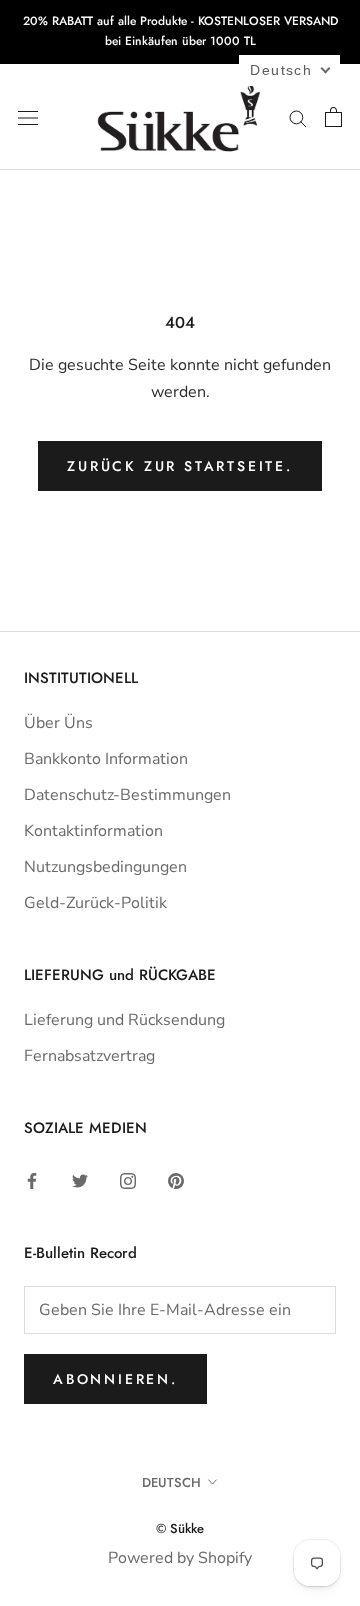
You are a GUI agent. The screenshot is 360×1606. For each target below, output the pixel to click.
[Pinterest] (176, 1180)
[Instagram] (128, 1180)
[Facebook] (32, 1180)
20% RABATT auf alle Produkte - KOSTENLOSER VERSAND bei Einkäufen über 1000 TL (180, 31)
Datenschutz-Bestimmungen (127, 795)
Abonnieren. (115, 1379)
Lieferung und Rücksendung (124, 1020)
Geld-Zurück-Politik (95, 903)
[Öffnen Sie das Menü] (28, 117)
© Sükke (180, 1528)
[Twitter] (80, 1180)
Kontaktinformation (93, 831)
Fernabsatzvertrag (89, 1056)
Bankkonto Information (106, 759)
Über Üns (58, 723)
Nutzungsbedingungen (105, 867)
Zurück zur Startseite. (180, 466)
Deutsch (171, 1482)
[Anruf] (298, 117)
